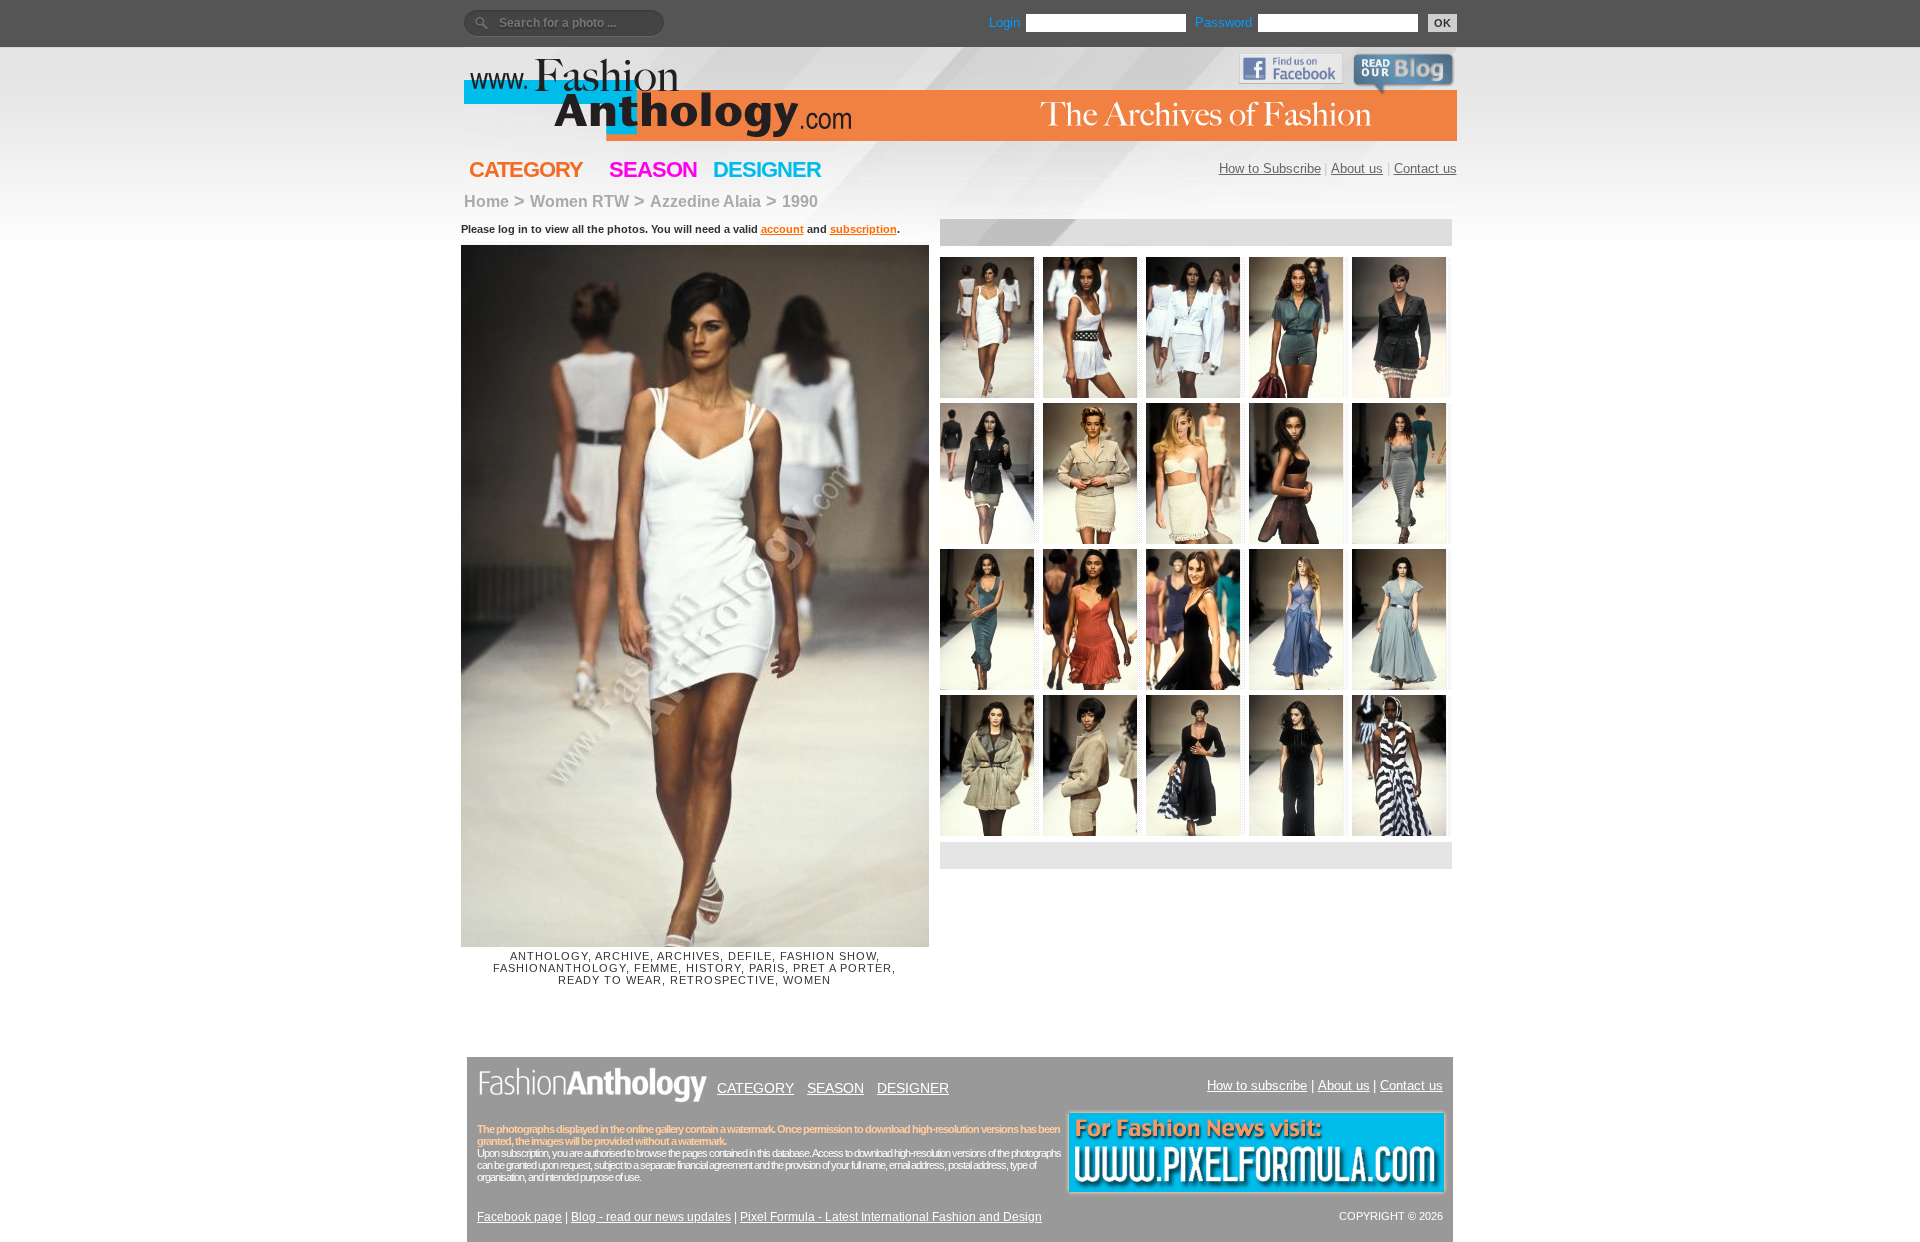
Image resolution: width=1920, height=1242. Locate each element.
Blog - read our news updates (651, 1217)
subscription (863, 229)
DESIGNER (767, 169)
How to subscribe (1257, 1085)
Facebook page (519, 1217)
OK (1442, 23)
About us (1357, 168)
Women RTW (579, 201)
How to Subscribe (1270, 168)
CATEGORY (526, 169)
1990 (800, 201)
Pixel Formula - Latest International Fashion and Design (891, 1217)
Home (486, 201)
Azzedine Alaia (705, 201)
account (782, 229)
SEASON (653, 169)
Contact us (1425, 168)
